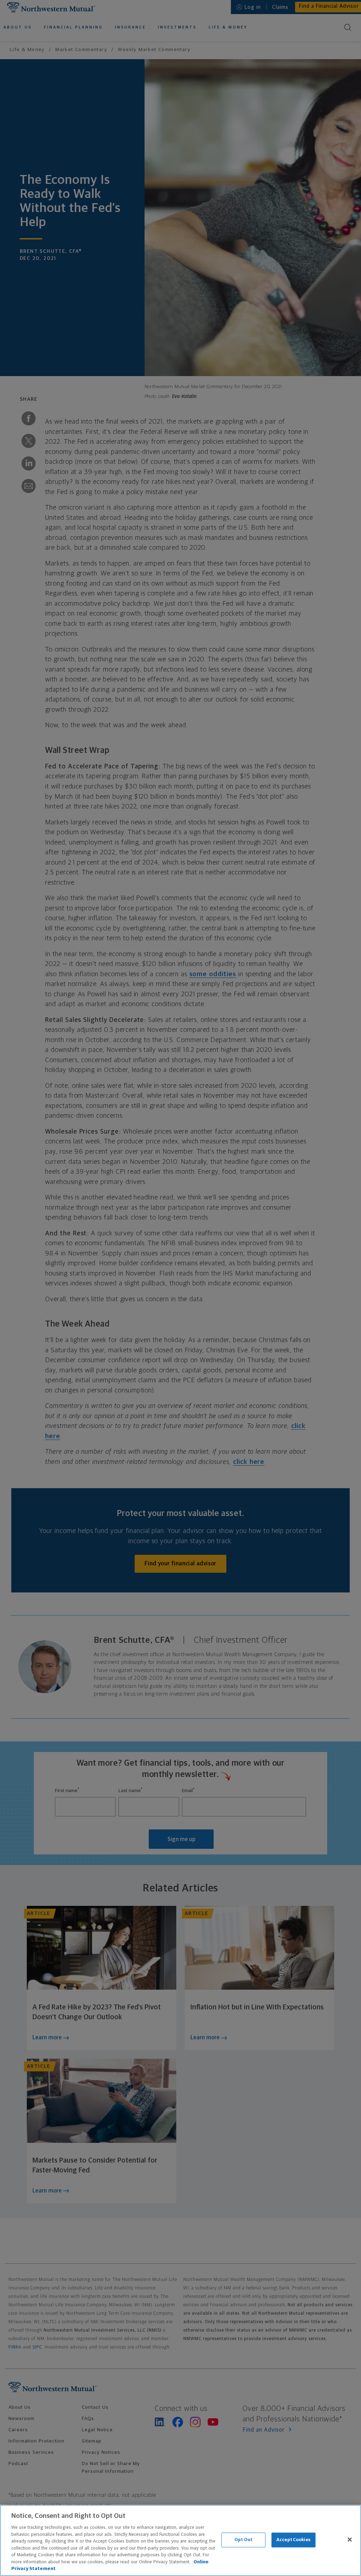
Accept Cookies (293, 2540)
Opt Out (243, 2540)
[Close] (350, 2540)
